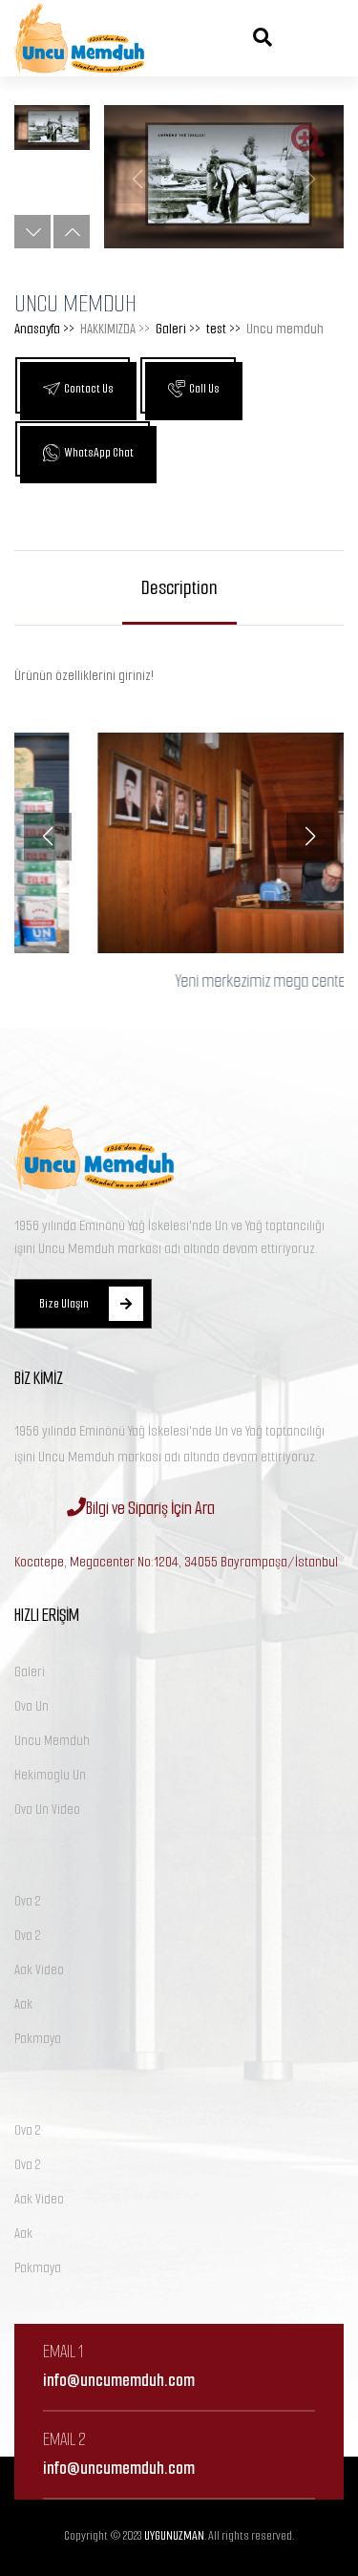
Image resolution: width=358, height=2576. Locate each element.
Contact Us (87, 388)
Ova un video (47, 1810)
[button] (32, 232)
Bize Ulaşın (64, 1303)
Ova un (32, 1706)
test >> (223, 329)
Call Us (202, 388)
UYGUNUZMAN (174, 2535)
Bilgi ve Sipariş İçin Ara (150, 1508)
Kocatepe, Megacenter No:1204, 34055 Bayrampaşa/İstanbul (176, 1562)
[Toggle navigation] (320, 38)
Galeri (30, 1672)
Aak (23, 2004)
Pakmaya (38, 2039)
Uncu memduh (52, 1741)
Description (179, 587)
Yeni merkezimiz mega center (186, 981)
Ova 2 (27, 1901)
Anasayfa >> (44, 329)
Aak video (39, 1970)
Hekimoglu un (50, 1775)
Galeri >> (178, 329)
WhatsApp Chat (97, 452)
